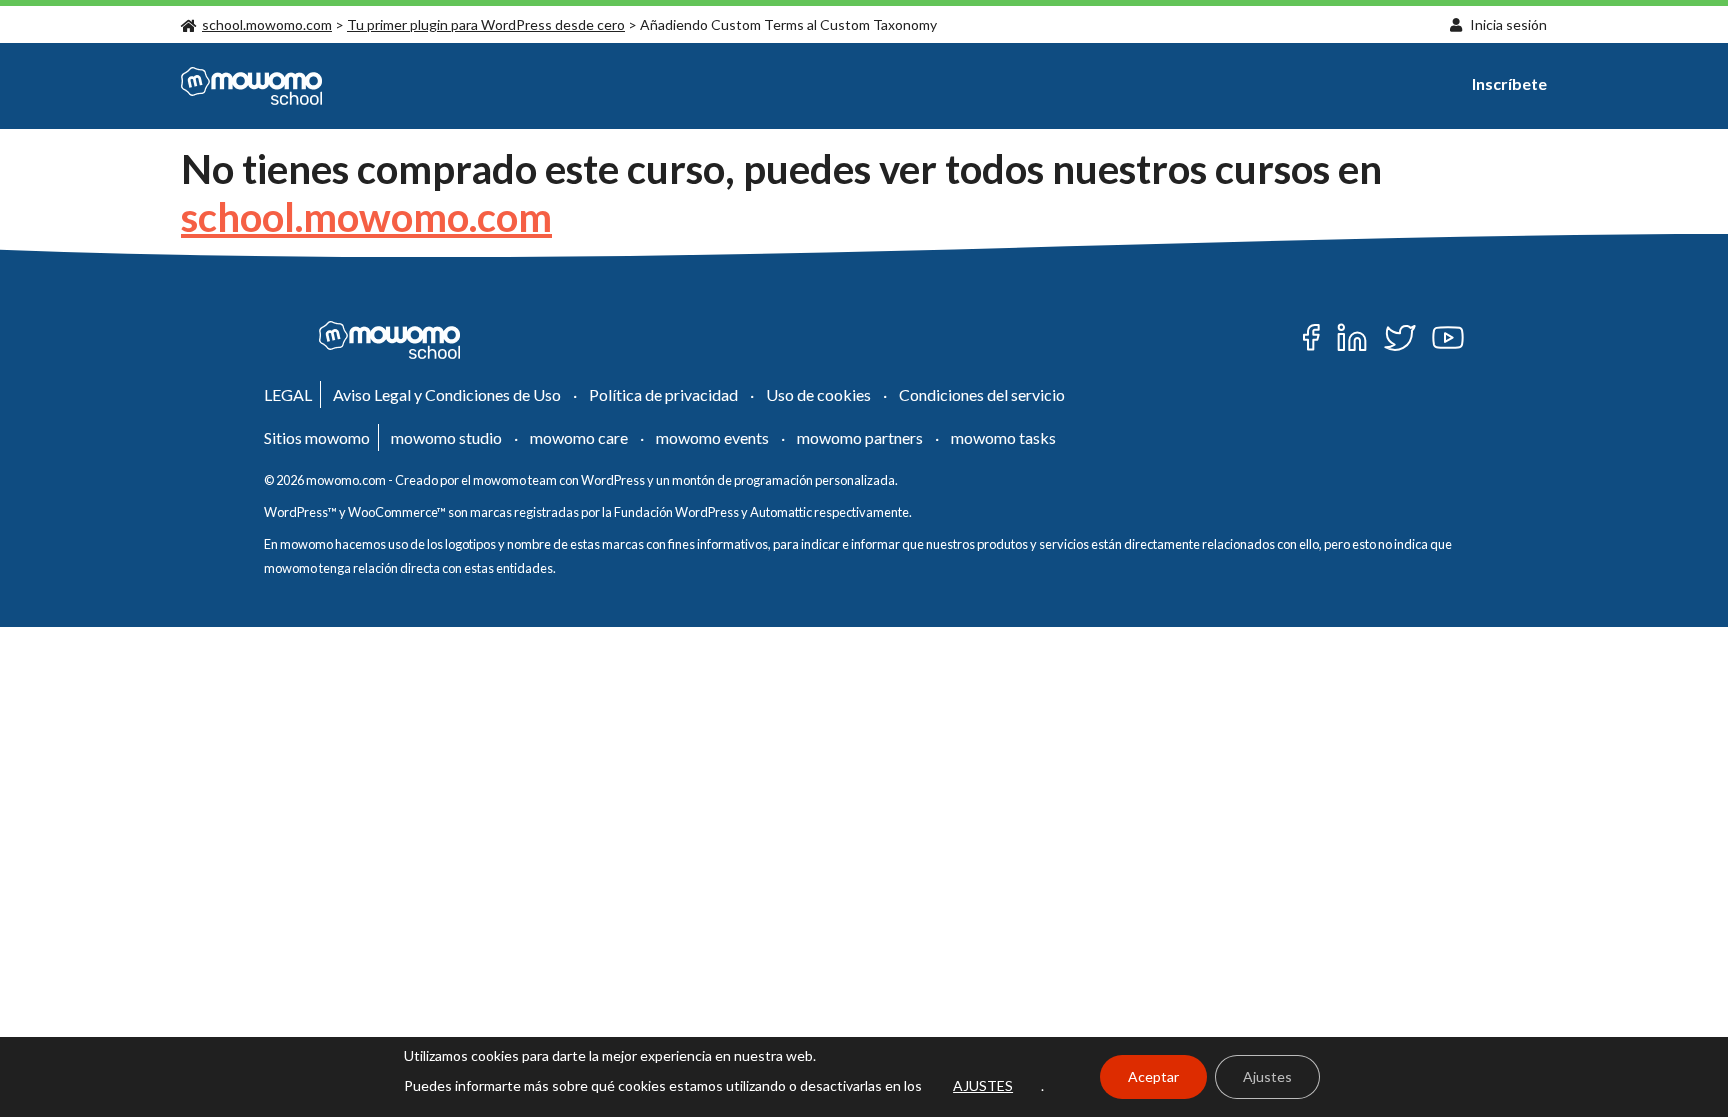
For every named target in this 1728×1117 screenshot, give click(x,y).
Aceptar (1153, 1076)
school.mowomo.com (267, 24)
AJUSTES (983, 1085)
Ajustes (1267, 1076)
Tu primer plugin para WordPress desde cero (486, 24)
